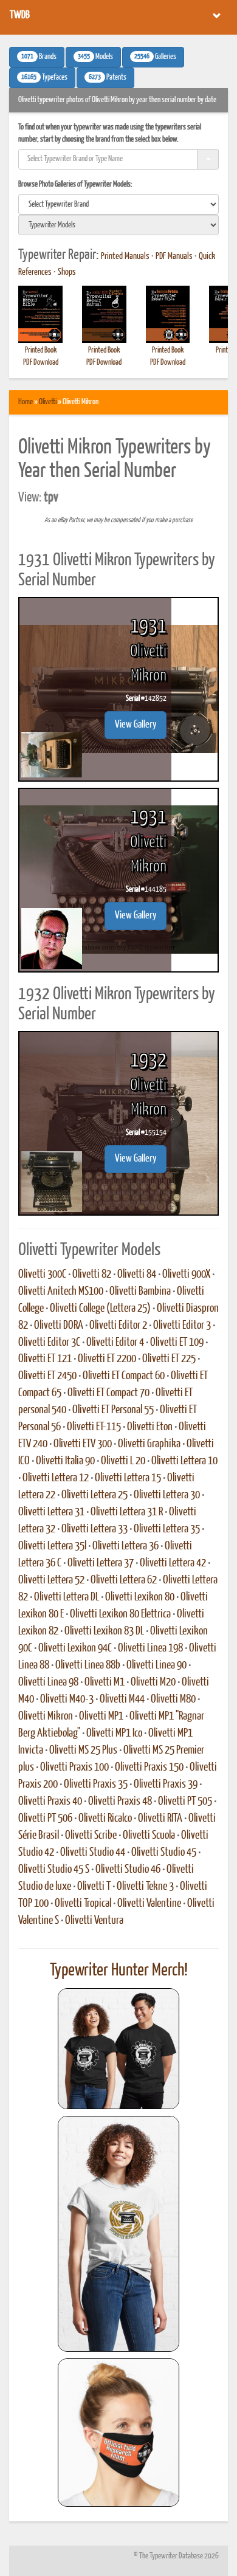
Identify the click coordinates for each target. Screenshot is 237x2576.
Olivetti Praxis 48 (120, 1802)
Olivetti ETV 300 (83, 1444)
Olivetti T (94, 1887)
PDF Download (41, 363)
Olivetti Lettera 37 (101, 1563)
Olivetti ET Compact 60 (124, 1376)
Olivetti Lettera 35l (52, 1546)
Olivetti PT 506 (45, 1819)
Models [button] (95, 57)
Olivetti (48, 402)
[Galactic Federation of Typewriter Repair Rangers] (118, 2234)
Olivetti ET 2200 (107, 1359)
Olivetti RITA (160, 1819)
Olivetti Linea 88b (88, 1665)
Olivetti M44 (122, 1700)
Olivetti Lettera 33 (94, 1529)
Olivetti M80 (173, 1700)
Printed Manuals (125, 257)
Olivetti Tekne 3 (145, 1887)
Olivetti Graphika (149, 1444)
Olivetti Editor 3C (49, 1343)
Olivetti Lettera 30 (167, 1495)
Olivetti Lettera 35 (167, 1529)
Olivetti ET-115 (94, 1427)
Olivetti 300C (42, 1275)
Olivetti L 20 (123, 1461)
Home (26, 402)
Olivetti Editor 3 (182, 1326)
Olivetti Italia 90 (65, 1461)
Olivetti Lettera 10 (184, 1461)
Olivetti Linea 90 (156, 1665)
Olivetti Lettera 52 (51, 1580)
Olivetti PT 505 (185, 1802)
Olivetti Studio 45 (164, 1853)
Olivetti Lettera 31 (51, 1512)
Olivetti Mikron (46, 1717)
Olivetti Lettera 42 (173, 1563)
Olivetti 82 (92, 1275)
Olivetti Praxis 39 (166, 1785)
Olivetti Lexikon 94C (75, 1648)
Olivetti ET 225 (169, 1359)
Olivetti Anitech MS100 (61, 1292)
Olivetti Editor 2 (118, 1326)
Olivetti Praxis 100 (74, 1768)
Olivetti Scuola (149, 1836)
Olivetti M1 (105, 1682)
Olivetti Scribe (91, 1836)
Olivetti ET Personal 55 (113, 1410)
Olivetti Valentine (149, 1904)
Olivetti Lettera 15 (128, 1478)
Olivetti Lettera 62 (124, 1580)
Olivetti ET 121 (45, 1359)
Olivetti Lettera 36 (125, 1546)
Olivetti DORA (59, 1326)
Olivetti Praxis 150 (149, 1768)
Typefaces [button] (44, 78)
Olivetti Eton (150, 1427)
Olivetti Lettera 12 (56, 1478)
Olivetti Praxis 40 (50, 1802)
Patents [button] (108, 78)
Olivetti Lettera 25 (94, 1495)
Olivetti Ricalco (105, 1819)
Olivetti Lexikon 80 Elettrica (120, 1614)
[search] (118, 204)
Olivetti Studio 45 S (54, 1870)
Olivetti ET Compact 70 (108, 1393)
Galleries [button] (155, 57)
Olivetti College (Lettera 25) (100, 1309)
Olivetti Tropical (83, 1904)
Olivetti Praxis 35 (96, 1785)
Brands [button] (39, 57)
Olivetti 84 (137, 1275)
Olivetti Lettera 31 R (127, 1512)
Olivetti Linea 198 (150, 1648)
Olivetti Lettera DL (67, 1597)
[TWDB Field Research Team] (118, 2433)
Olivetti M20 (153, 1682)
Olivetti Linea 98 (48, 1682)
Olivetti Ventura (94, 1921)
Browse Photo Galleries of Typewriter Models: (75, 184)
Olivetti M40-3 (67, 1700)
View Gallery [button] (136, 725)
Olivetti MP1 (101, 1717)
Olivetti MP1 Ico (114, 1734)
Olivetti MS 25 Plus (83, 1751)
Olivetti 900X (186, 1275)
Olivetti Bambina (140, 1292)
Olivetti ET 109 (177, 1343)
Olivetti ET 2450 (47, 1376)
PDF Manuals (174, 257)
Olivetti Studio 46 (128, 1870)
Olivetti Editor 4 (115, 1343)
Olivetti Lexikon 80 (140, 1597)
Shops (67, 272)
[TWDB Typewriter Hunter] (118, 2049)
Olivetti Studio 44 (93, 1853)
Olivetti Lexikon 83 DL (104, 1631)
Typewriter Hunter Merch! (119, 1971)
